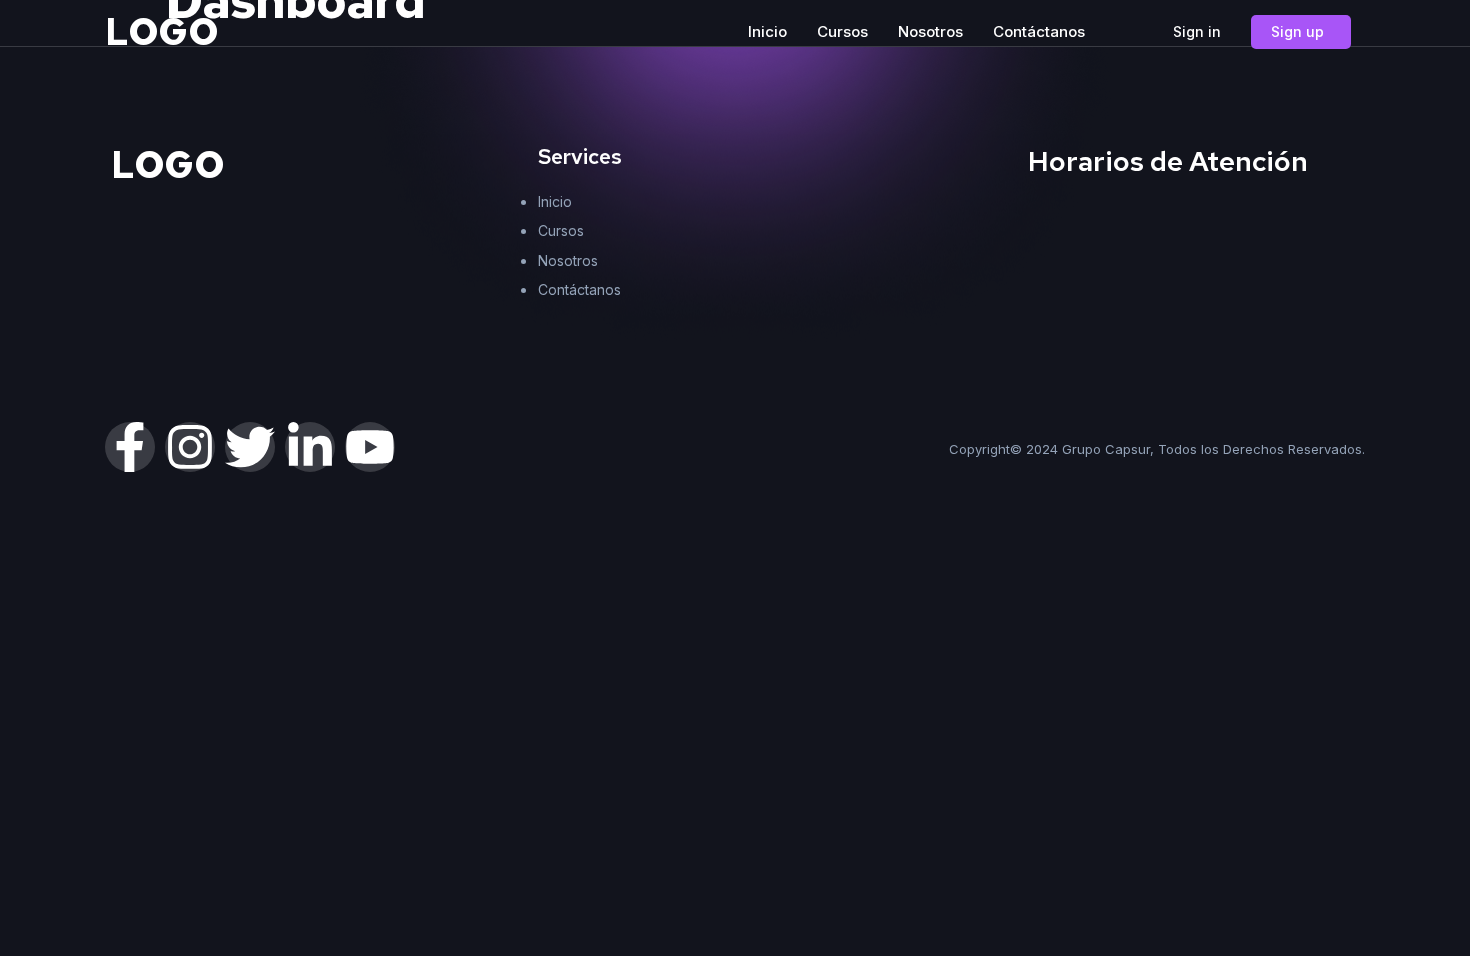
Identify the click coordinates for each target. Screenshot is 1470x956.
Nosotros (930, 31)
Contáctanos (1039, 31)
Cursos (842, 31)
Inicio (767, 31)
